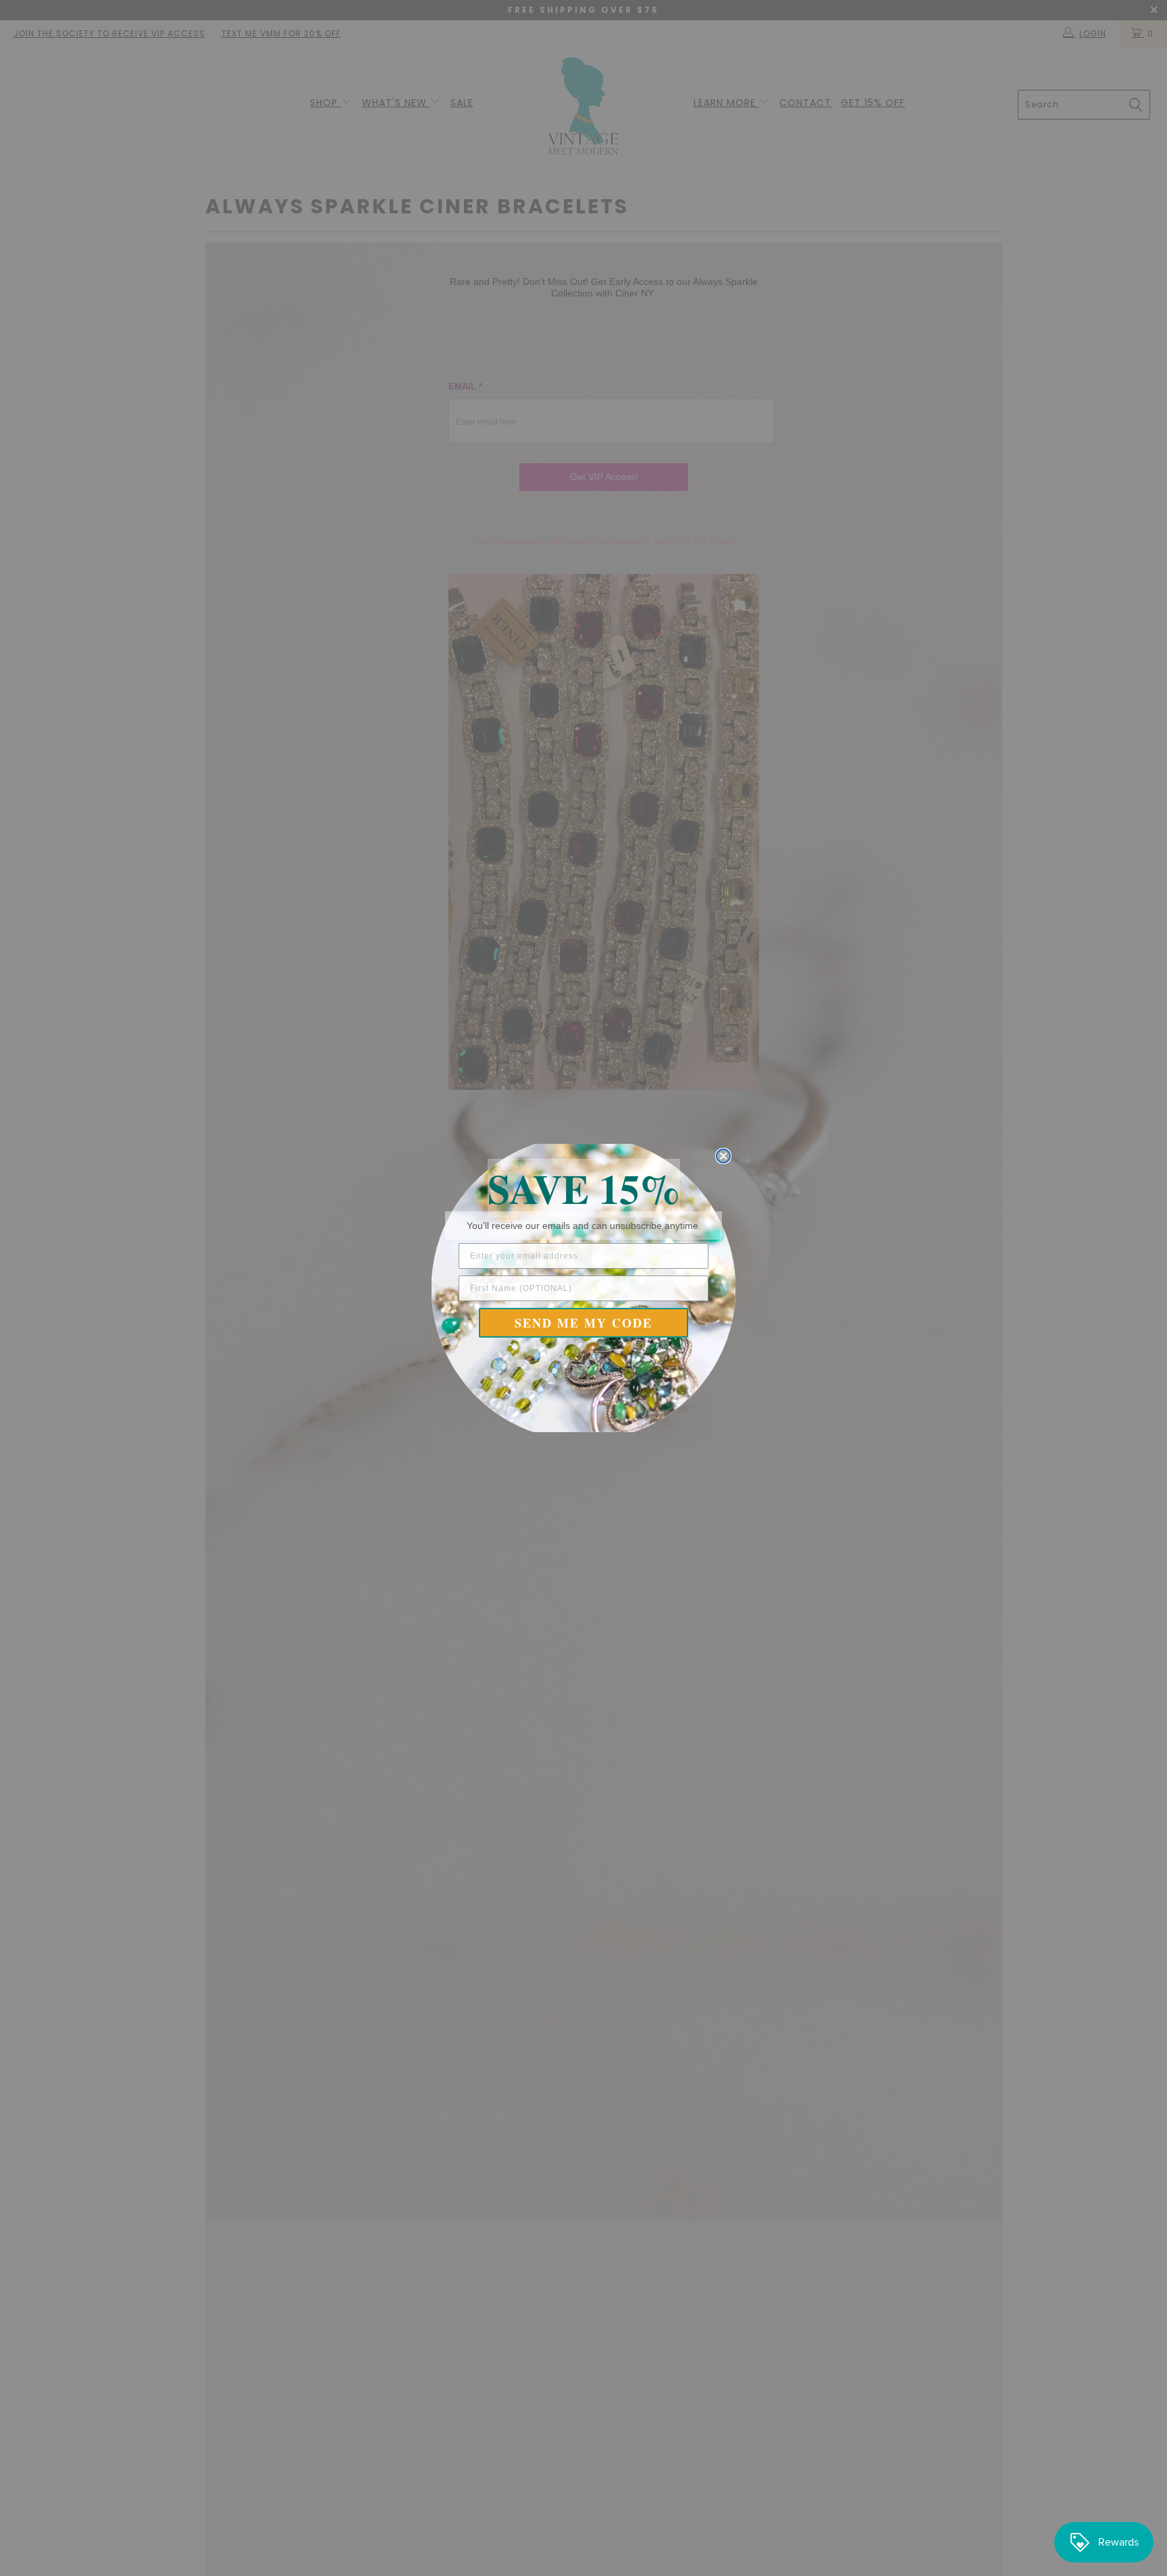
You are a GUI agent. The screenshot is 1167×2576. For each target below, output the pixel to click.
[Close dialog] (723, 1156)
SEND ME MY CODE (583, 1323)
